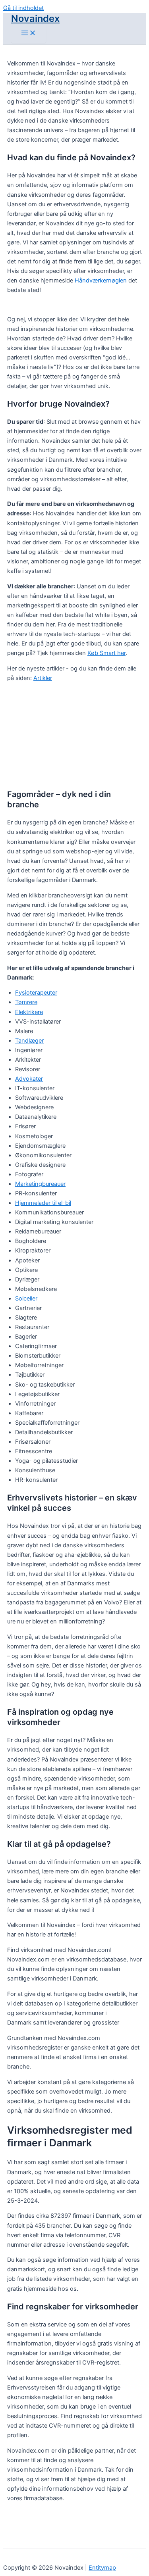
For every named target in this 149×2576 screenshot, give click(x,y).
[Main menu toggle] (29, 34)
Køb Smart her (106, 653)
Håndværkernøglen (101, 280)
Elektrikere (29, 1012)
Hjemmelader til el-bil (43, 1203)
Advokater (29, 1079)
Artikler (43, 678)
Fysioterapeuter (36, 993)
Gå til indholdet (23, 8)
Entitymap (102, 2568)
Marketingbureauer (40, 1184)
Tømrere (26, 1002)
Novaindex (35, 18)
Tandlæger (29, 1041)
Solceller (26, 1299)
